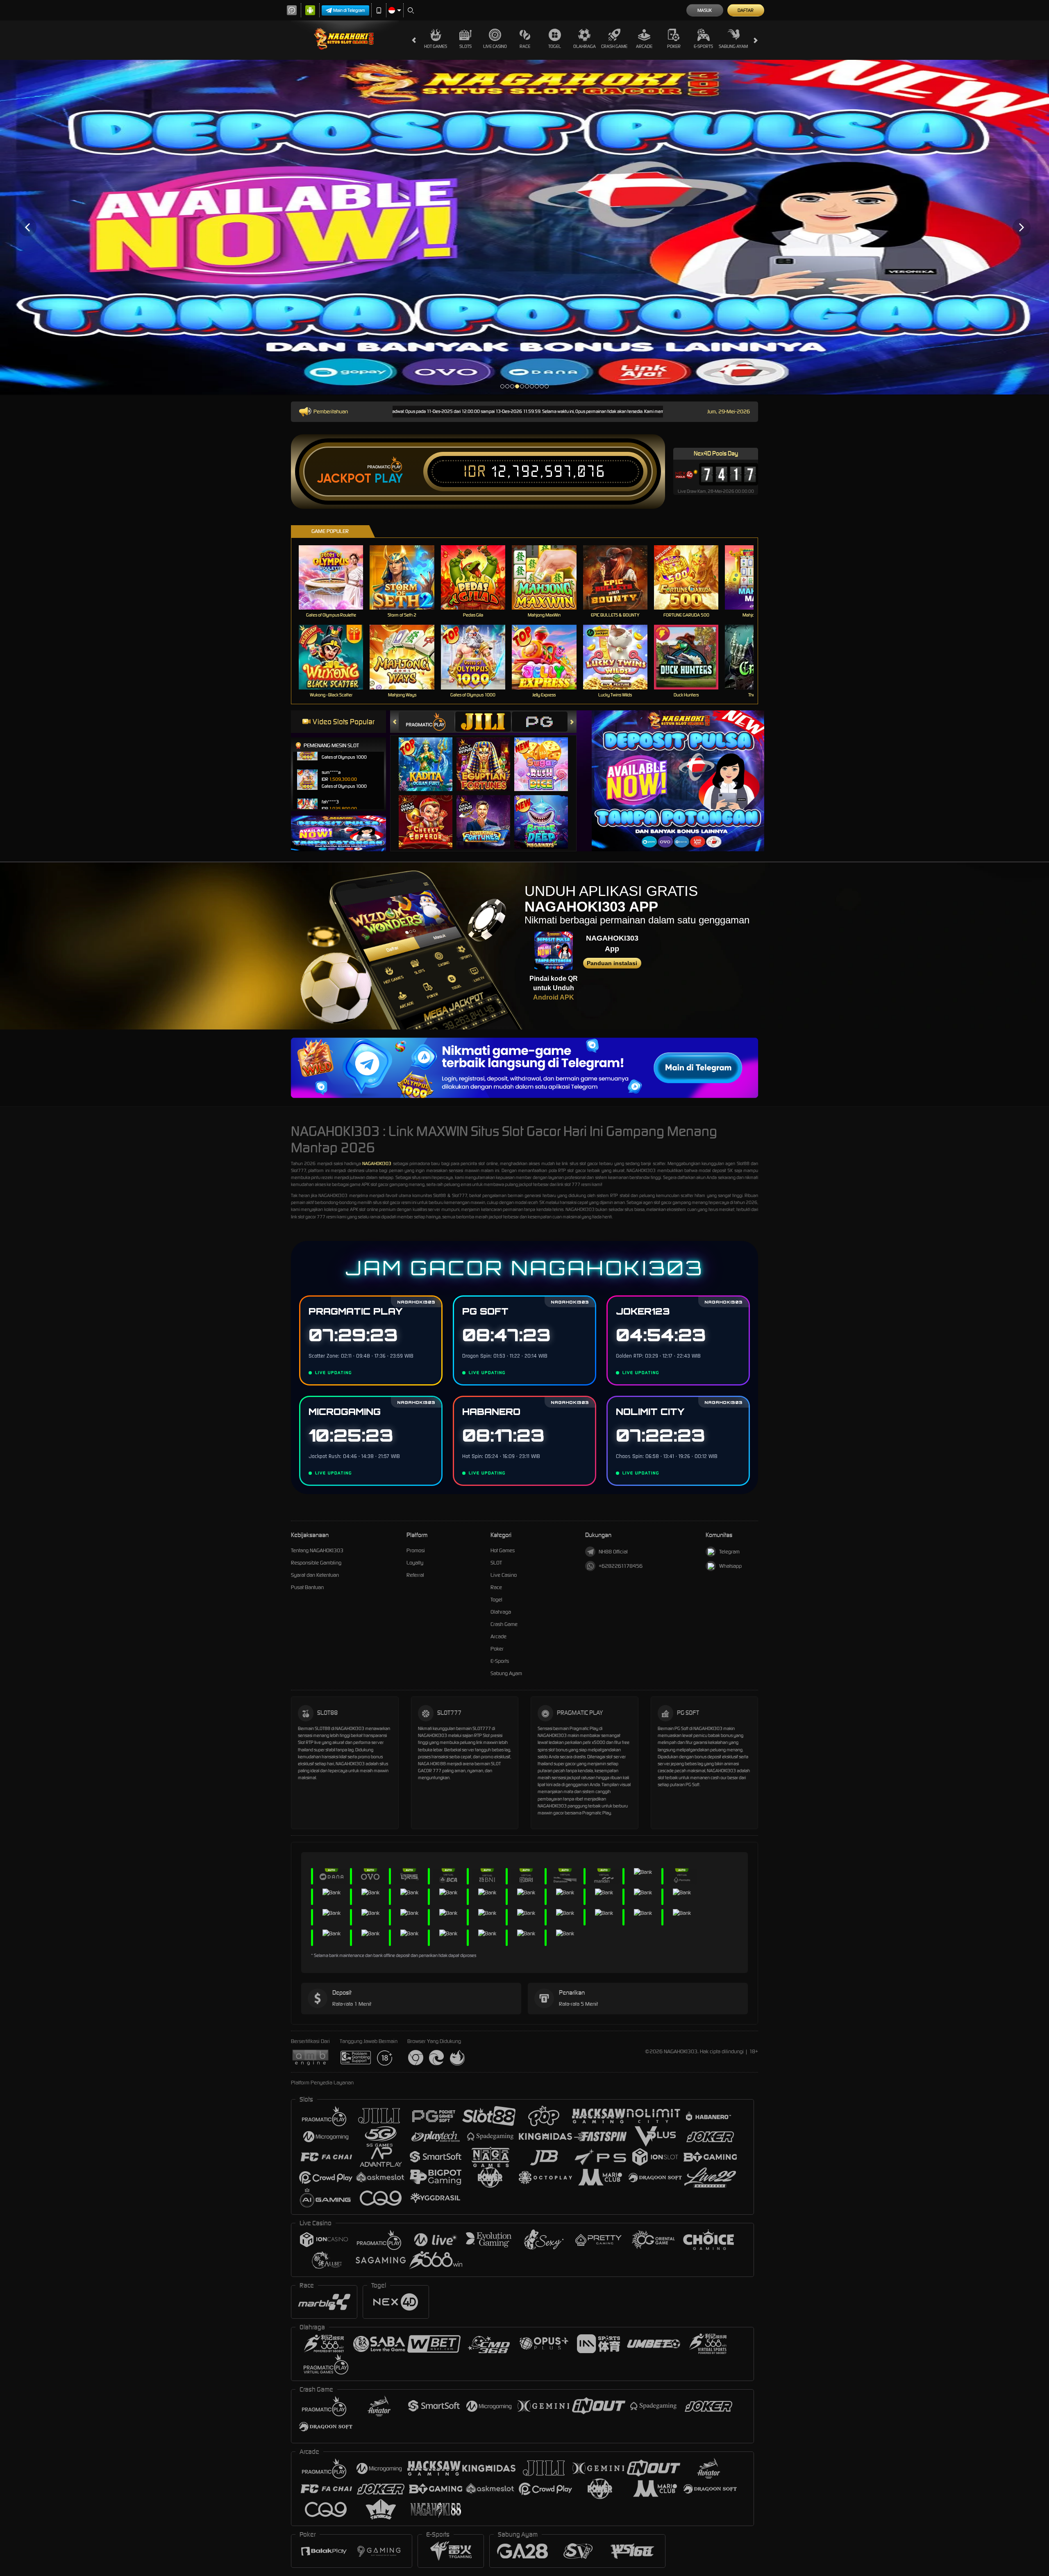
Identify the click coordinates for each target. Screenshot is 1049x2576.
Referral (415, 1575)
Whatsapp (730, 1566)
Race (525, 46)
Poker (674, 46)
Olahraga (585, 46)
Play (389, 478)
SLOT (496, 1563)
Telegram (729, 1552)
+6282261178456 (621, 1566)
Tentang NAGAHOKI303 (317, 1550)
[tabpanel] (524, 227)
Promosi (416, 1550)
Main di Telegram (349, 10)
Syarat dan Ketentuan (315, 1575)
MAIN (336, 577)
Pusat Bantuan (307, 1587)
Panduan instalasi (612, 963)
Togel (555, 46)
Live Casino (495, 46)
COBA (430, 756)
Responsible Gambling (316, 1563)
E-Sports (703, 46)
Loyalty (415, 1563)
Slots (465, 46)
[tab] (427, 722)
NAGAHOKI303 (377, 1163)
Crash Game (614, 46)
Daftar (746, 10)
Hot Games (436, 46)
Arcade (644, 46)
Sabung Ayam (733, 46)
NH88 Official (613, 1552)
